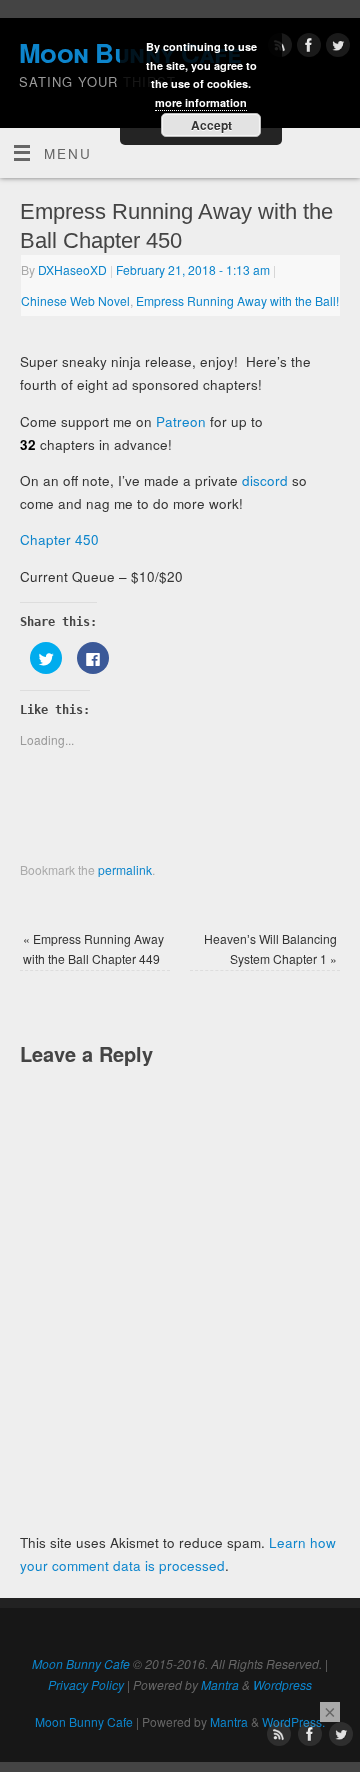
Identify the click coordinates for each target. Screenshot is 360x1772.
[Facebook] (306, 48)
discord (265, 480)
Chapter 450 (59, 539)
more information (201, 102)
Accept (211, 125)
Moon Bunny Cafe (81, 1663)
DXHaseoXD (72, 269)
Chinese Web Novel (75, 300)
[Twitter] (335, 48)
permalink (125, 869)
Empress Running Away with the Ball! (237, 300)
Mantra (220, 1684)
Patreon (181, 421)
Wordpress (282, 1684)
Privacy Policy (86, 1684)
